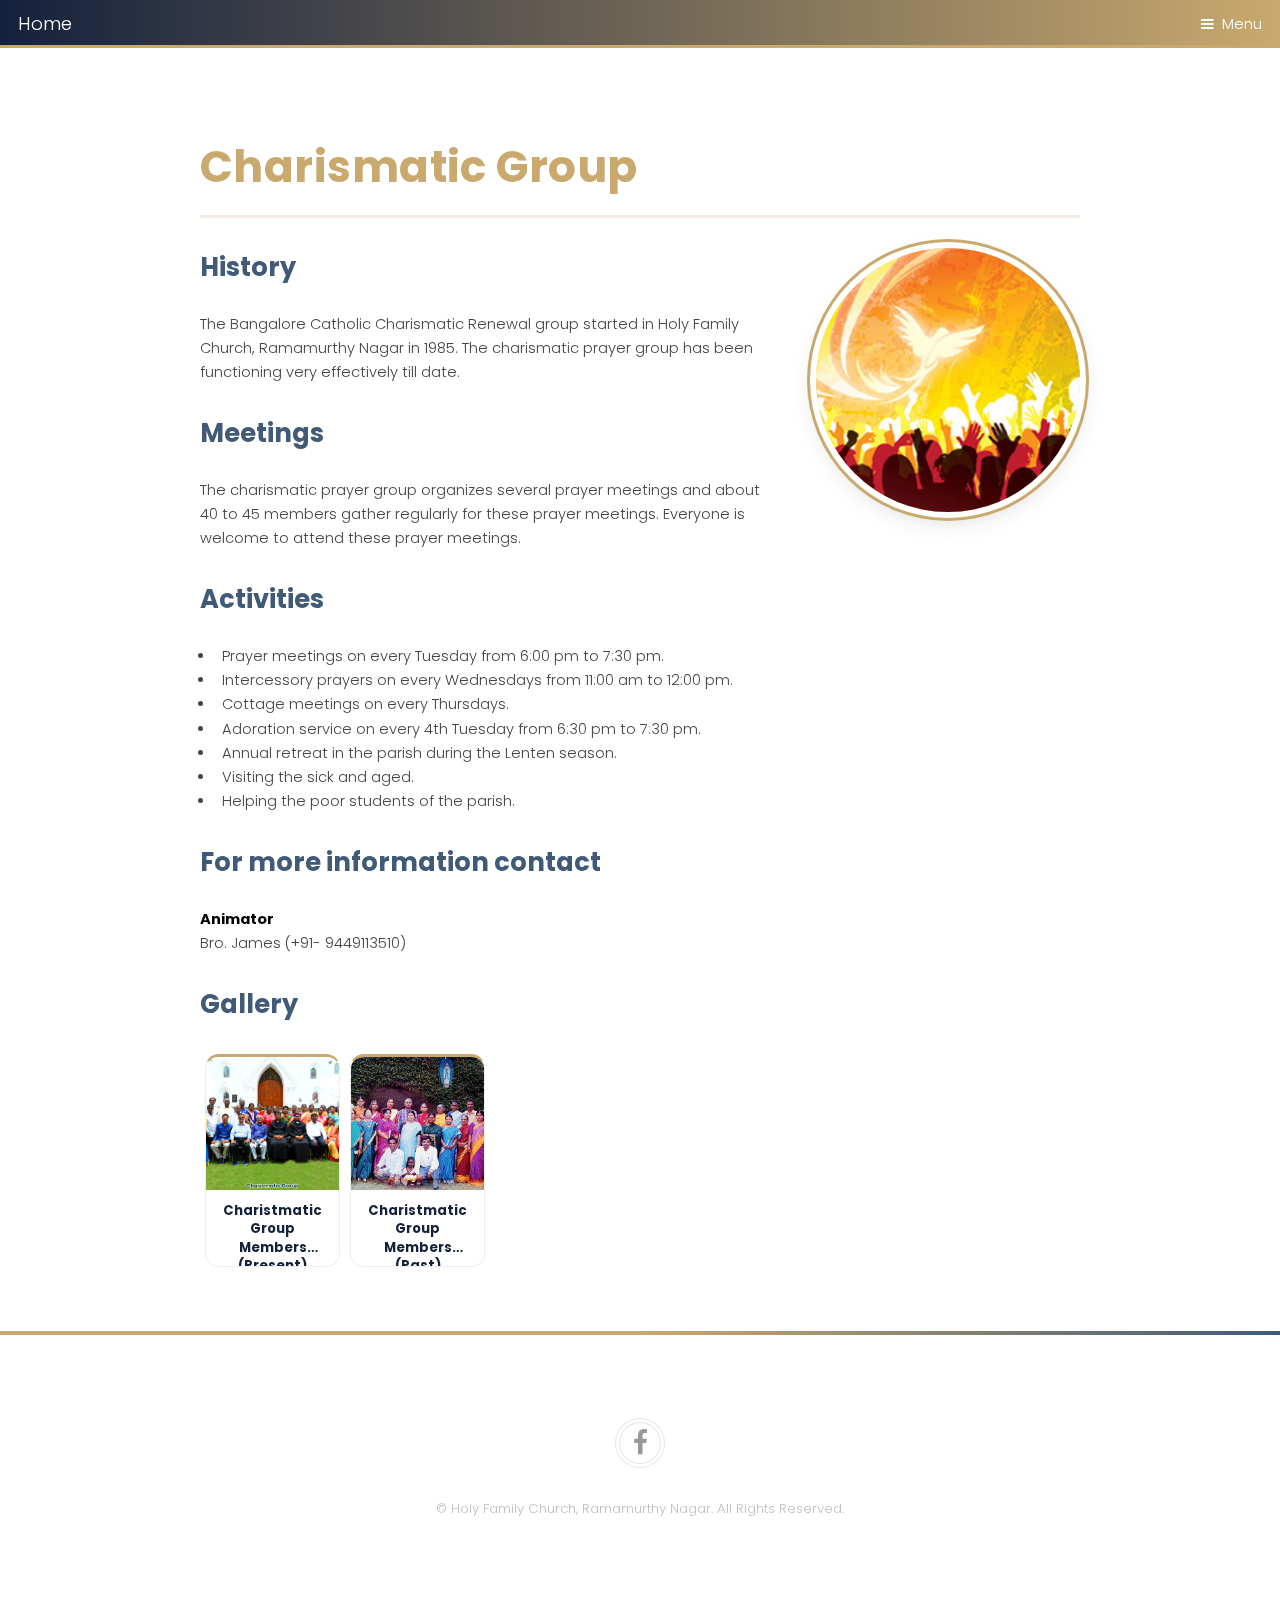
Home (45, 23)
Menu (1242, 24)
